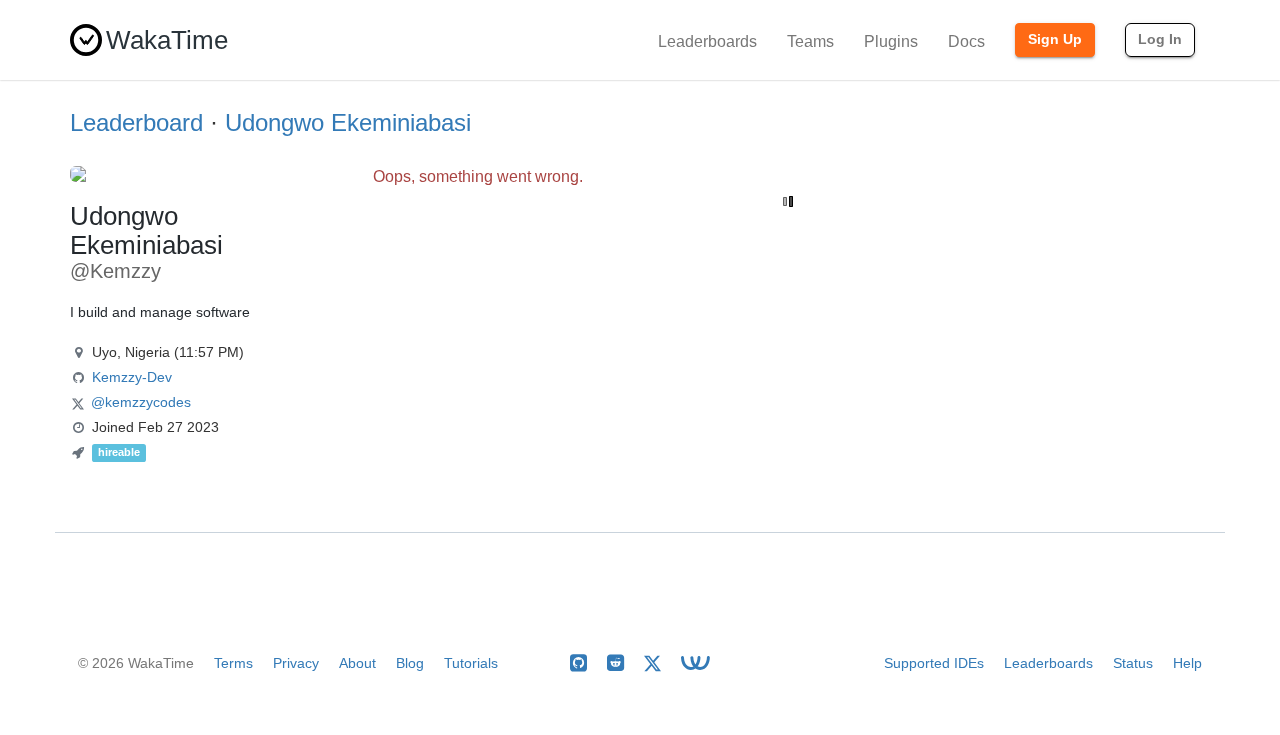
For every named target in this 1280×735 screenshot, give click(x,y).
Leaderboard (136, 122)
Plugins (891, 41)
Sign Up (1055, 39)
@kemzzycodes (141, 402)
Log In (1160, 39)
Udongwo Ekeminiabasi (348, 122)
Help (1187, 663)
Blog (410, 663)
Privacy (296, 663)
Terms (233, 663)
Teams (810, 41)
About (357, 663)
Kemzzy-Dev (132, 377)
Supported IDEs (934, 663)
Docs (966, 41)
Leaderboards (707, 41)
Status (1133, 663)
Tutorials (471, 663)
